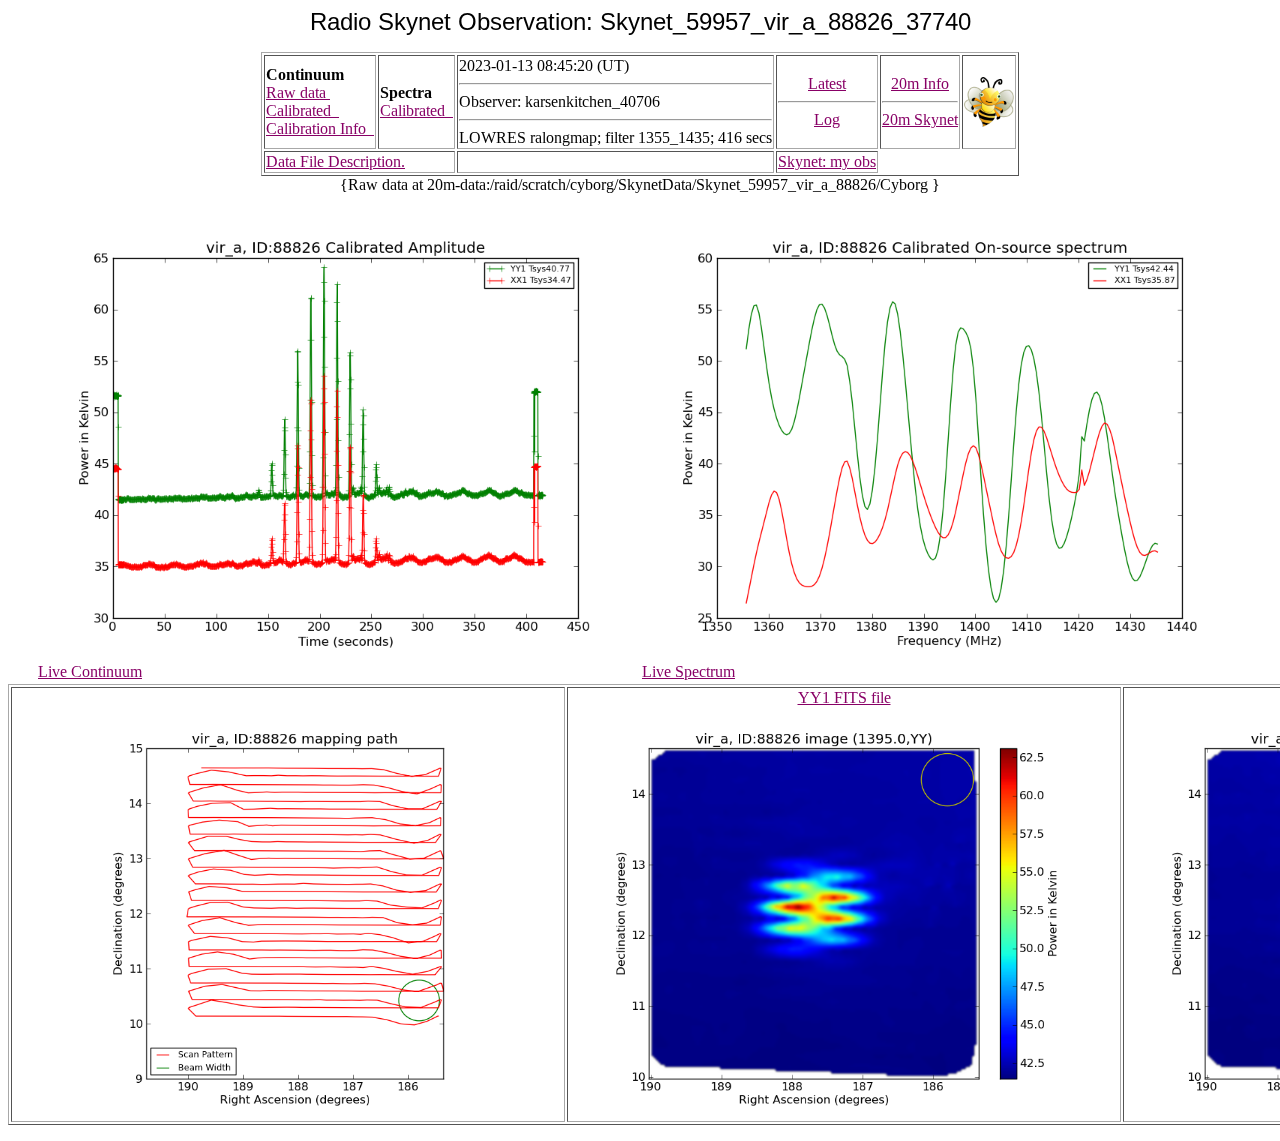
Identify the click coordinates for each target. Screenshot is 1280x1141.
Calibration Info (320, 128)
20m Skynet (920, 119)
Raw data (298, 92)
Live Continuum (90, 671)
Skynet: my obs (827, 161)
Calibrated (302, 110)
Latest (827, 83)
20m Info (920, 83)
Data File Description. (335, 161)
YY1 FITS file (844, 697)
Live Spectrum (688, 671)
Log (827, 119)
